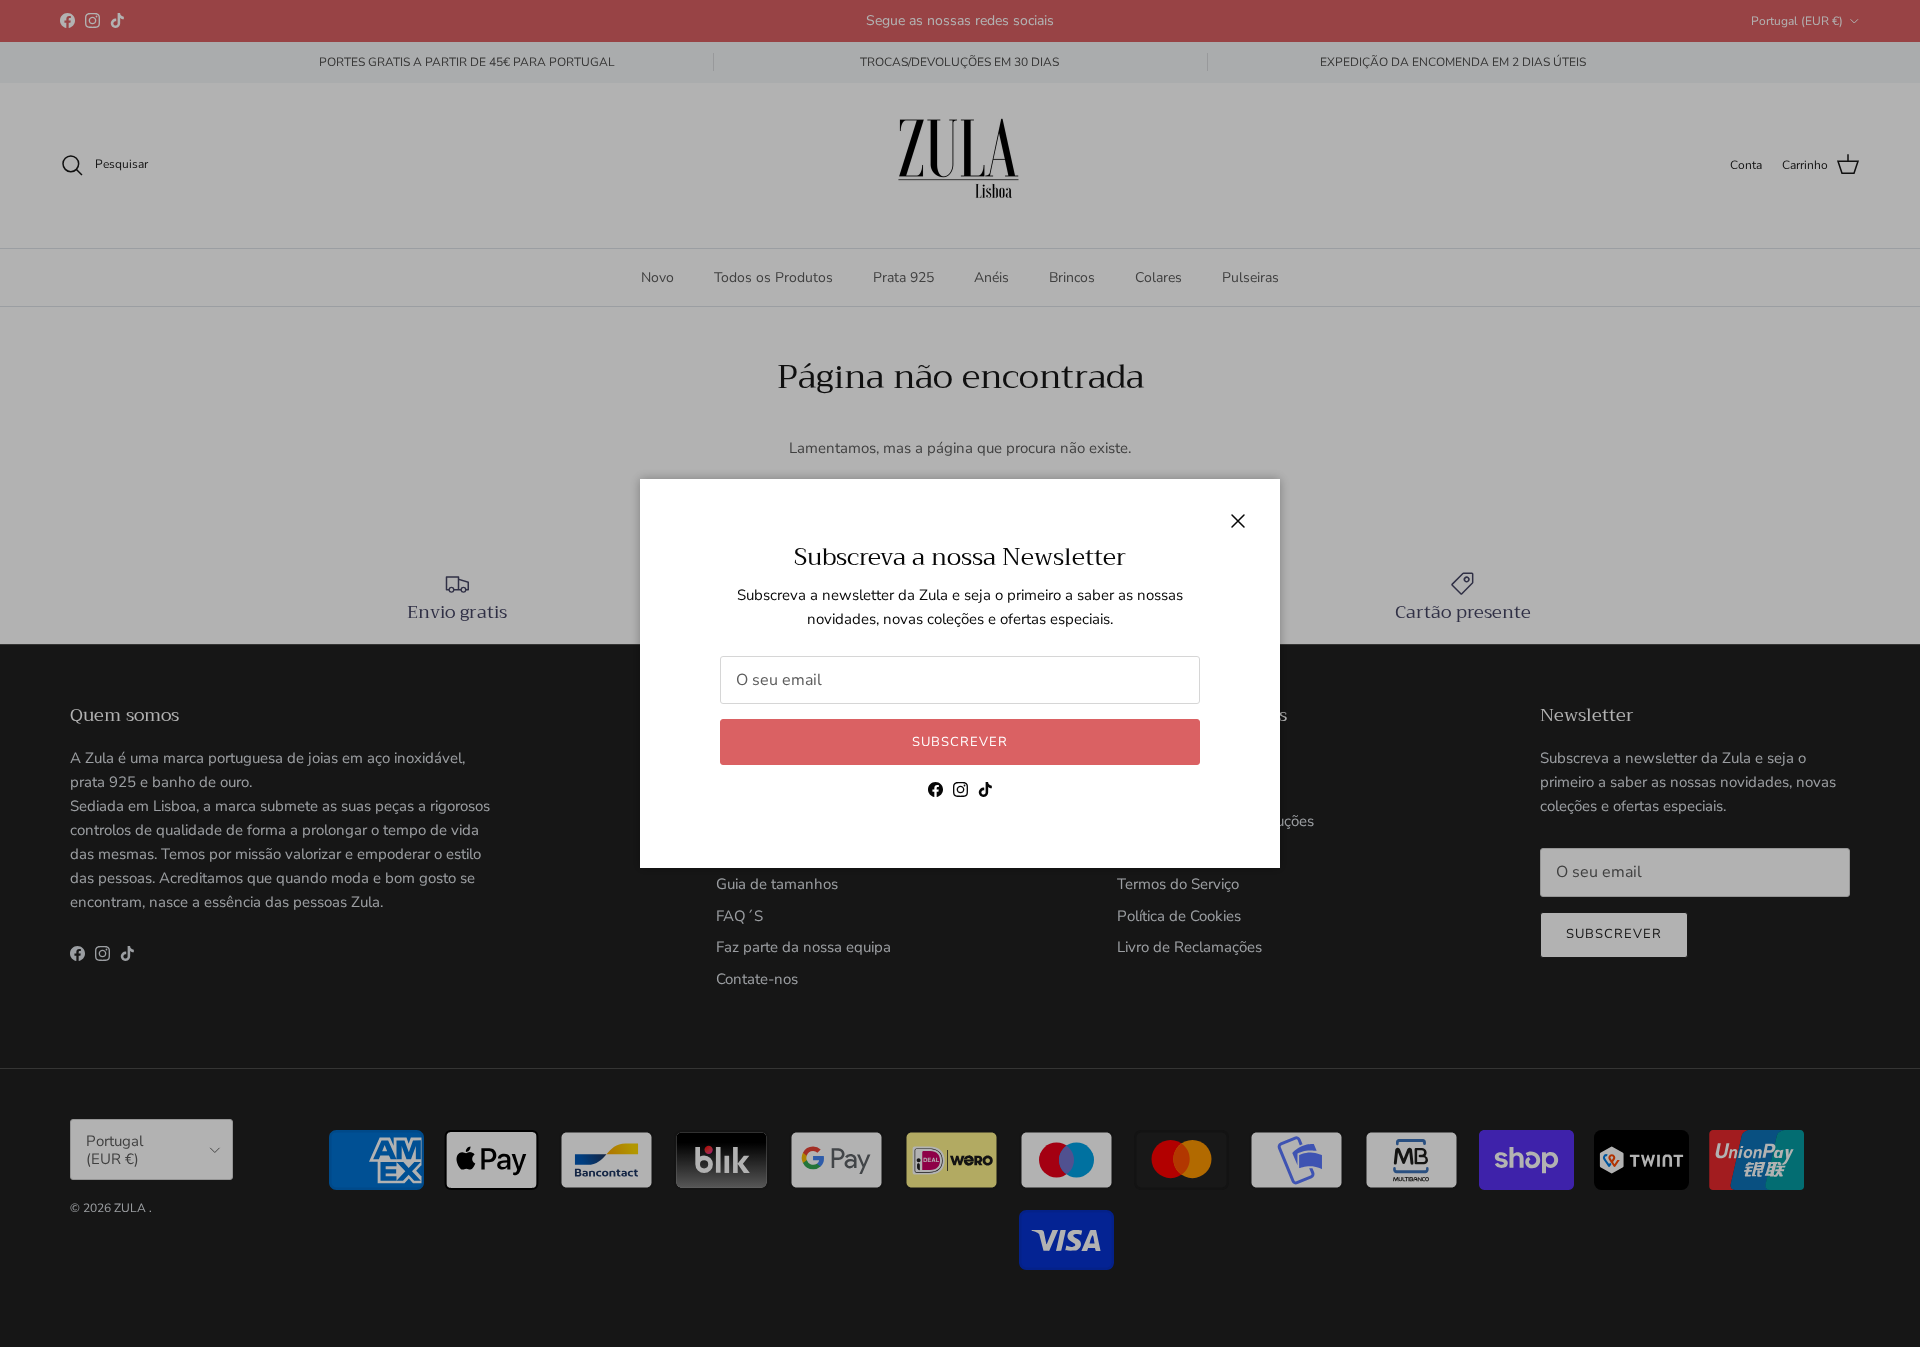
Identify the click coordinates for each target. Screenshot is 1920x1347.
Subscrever (960, 742)
